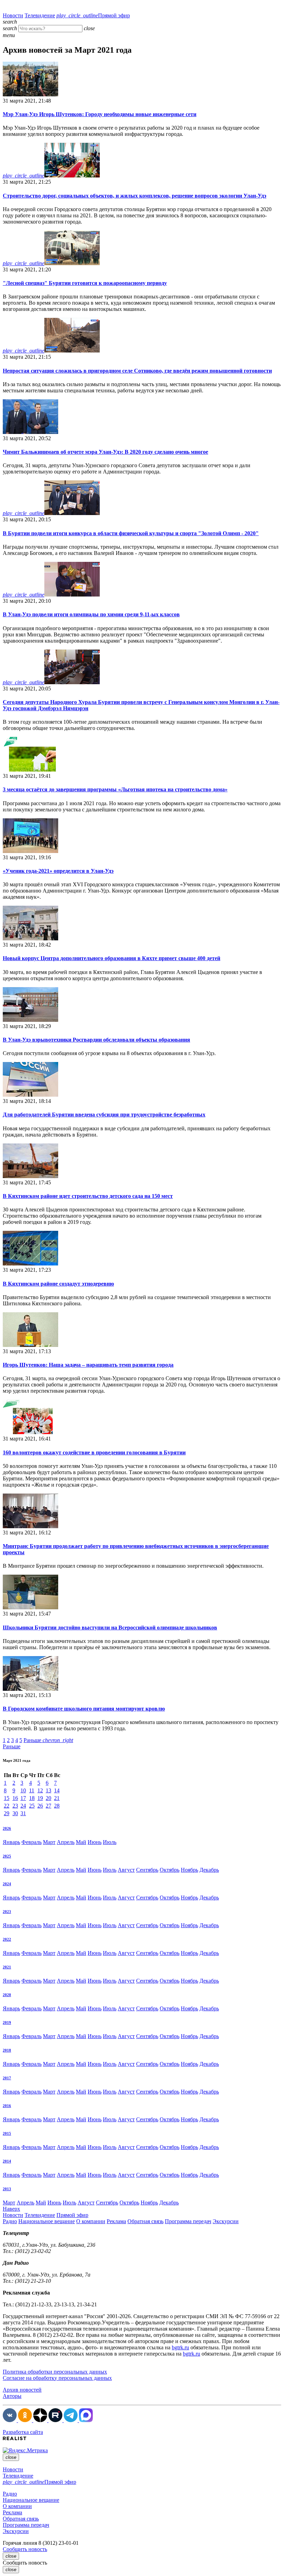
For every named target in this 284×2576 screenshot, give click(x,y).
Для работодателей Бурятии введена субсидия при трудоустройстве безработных (104, 1115)
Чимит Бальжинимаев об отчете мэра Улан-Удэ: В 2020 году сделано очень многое (105, 452)
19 (40, 1798)
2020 (7, 1995)
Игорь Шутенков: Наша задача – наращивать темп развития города (88, 1365)
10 (23, 1790)
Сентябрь (147, 1870)
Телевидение (40, 15)
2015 (7, 2133)
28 (57, 1806)
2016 (7, 2106)
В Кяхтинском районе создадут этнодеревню (58, 1284)
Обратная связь (145, 2221)
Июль (110, 1842)
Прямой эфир (93, 15)
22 (7, 1806)
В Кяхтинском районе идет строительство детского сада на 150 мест (88, 1196)
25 (32, 1806)
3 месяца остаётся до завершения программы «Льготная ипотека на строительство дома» (115, 789)
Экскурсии (226, 2221)
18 (32, 1798)
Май (81, 1842)
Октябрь (170, 1870)
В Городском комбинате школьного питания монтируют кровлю (84, 1709)
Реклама (116, 2221)
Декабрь (209, 1870)
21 (57, 1798)
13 (48, 1790)
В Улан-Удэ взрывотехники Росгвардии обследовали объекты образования (96, 1040)
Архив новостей (22, 2390)
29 (7, 1813)
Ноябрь (189, 1870)
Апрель (66, 1842)
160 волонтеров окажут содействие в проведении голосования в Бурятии (94, 1452)
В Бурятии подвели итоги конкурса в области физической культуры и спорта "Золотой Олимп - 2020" (131, 533)
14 (57, 1790)
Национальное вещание (47, 2221)
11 (32, 1790)
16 (15, 1798)
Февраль (32, 1842)
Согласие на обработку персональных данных (57, 2378)
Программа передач (188, 2221)
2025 (7, 1856)
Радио (10, 2221)
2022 (7, 1939)
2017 (7, 2078)
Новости (13, 15)
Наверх (11, 2209)
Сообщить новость (25, 2549)
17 (23, 1798)
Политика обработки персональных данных (55, 2372)
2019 (7, 2022)
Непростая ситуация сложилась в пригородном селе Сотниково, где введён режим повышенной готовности (137, 371)
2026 (7, 1828)
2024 (7, 1884)
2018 (7, 2050)
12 (40, 1790)
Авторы (12, 2396)
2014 (7, 2161)
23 (15, 1806)
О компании (91, 2221)
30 (15, 1813)
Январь (11, 1842)
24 (23, 1806)
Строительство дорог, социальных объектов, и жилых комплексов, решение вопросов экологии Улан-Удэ (135, 196)
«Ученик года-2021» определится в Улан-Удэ (58, 871)
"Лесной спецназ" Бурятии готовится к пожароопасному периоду (85, 283)
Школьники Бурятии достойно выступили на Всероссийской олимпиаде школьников (110, 1628)
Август (126, 1870)
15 (7, 1798)
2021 (7, 1967)
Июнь (95, 1842)
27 (48, 1806)
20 (48, 1798)
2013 (7, 2189)
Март (49, 1842)
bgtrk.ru (180, 2347)
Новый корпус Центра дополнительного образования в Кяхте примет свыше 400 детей (112, 958)
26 (40, 1806)
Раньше (48, 1740)
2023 (7, 1912)
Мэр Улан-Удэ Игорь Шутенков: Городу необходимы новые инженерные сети (100, 114)
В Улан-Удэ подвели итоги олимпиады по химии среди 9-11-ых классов (91, 614)
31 (23, 1813)
